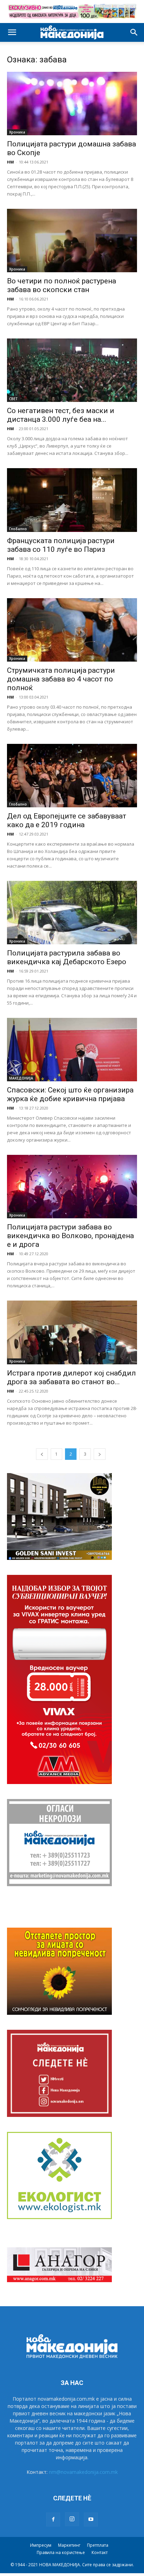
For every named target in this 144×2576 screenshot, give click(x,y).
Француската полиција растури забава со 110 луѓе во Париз (61, 545)
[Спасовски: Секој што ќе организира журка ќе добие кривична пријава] (72, 1050)
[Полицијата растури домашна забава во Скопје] (72, 104)
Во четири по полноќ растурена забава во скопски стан (62, 285)
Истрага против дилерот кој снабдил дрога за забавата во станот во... (71, 1377)
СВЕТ (13, 399)
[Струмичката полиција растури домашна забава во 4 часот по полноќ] (72, 630)
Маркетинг (69, 2545)
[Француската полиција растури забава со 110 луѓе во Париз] (72, 500)
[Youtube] (91, 2520)
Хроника (17, 132)
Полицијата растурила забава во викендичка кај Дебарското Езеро (67, 957)
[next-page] (100, 1454)
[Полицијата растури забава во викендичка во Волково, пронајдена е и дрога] (72, 1187)
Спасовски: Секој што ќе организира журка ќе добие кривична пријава (70, 1094)
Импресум (41, 2545)
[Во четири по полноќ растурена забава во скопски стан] (72, 241)
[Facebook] (53, 2520)
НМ (10, 162)
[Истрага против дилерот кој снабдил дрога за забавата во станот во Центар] (72, 1332)
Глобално (18, 529)
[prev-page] (42, 1454)
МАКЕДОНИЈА (21, 1078)
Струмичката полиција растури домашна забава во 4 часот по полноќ (61, 679)
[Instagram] (72, 2519)
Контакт (100, 2552)
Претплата (98, 2545)
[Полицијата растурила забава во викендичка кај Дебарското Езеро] (72, 913)
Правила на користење (61, 2552)
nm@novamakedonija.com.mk (83, 2472)
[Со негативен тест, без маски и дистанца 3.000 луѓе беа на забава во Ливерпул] (72, 370)
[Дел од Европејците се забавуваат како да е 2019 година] (72, 776)
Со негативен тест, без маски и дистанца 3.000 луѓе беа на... (61, 415)
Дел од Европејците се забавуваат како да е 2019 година (67, 820)
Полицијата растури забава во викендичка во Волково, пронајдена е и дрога (70, 1236)
